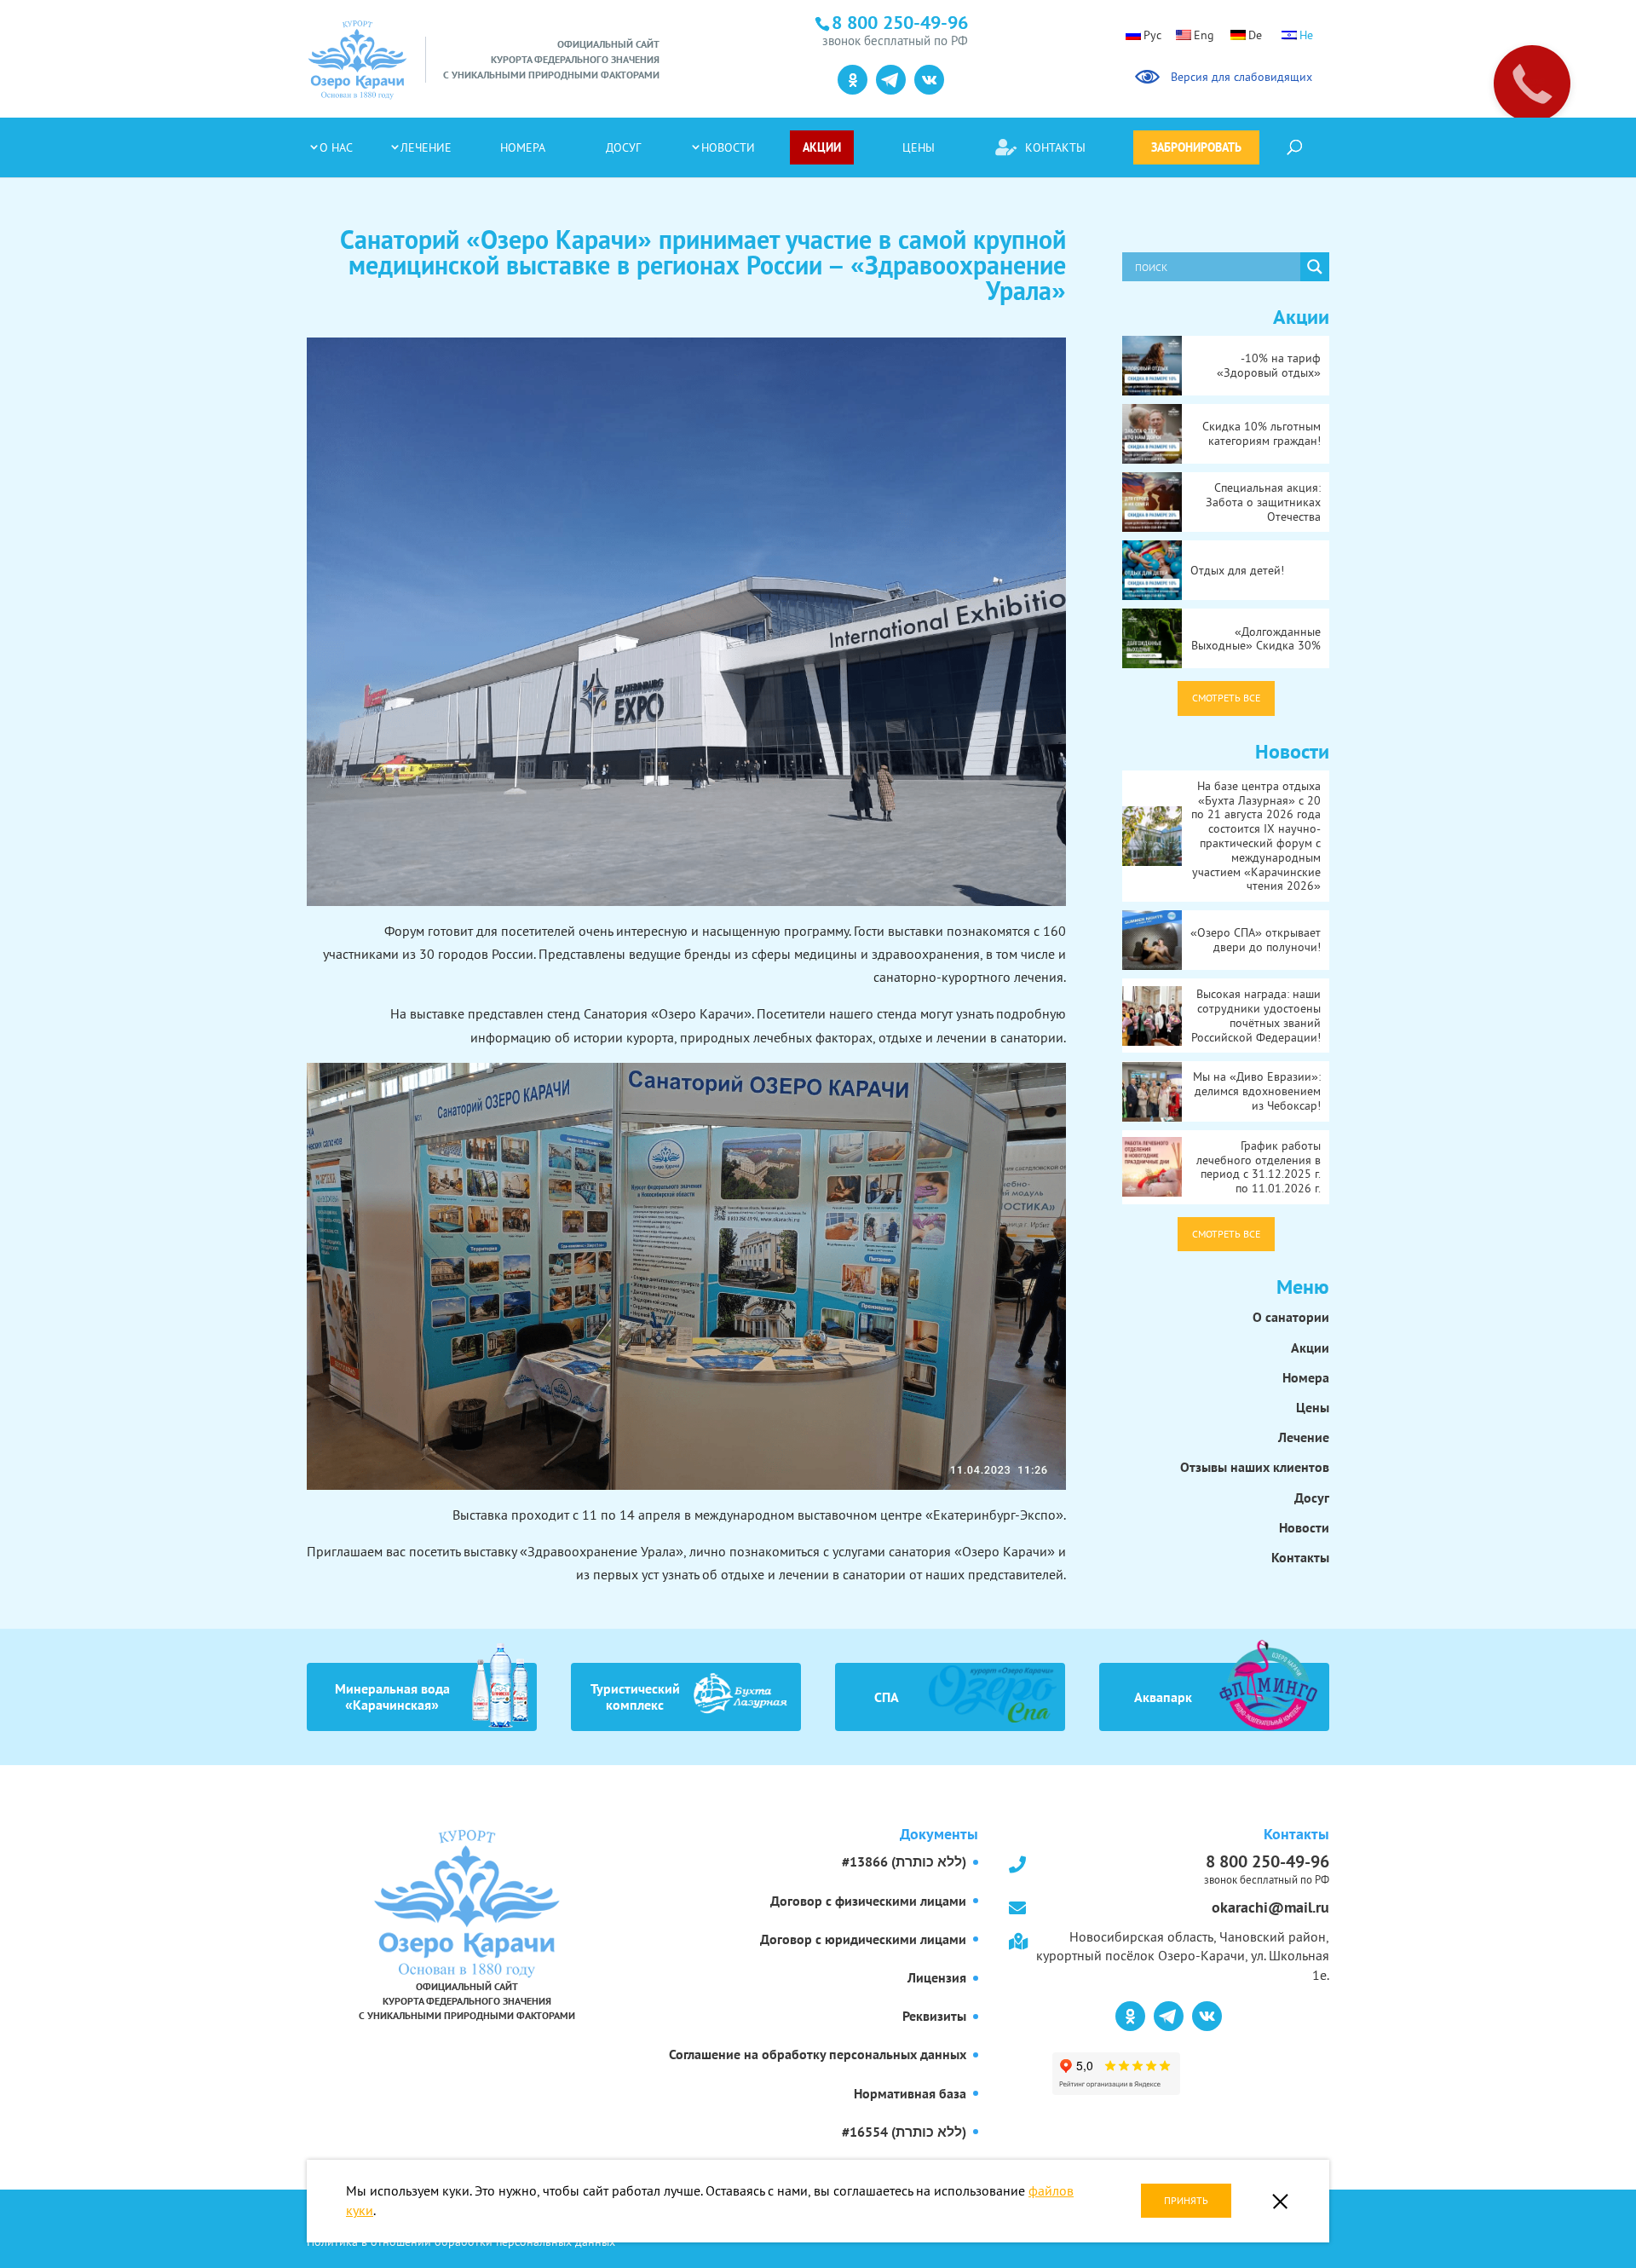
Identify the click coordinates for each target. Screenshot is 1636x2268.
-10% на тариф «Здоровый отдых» (1269, 365)
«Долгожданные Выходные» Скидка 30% (1256, 639)
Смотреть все (1226, 698)
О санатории (1291, 1317)
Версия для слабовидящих (1239, 77)
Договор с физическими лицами (868, 1901)
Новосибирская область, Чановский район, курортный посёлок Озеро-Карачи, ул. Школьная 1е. (1183, 1956)
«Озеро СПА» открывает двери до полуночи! (1256, 940)
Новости (728, 147)
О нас (336, 147)
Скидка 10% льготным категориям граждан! (1262, 433)
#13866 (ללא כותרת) (904, 1861)
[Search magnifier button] (1315, 267)
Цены (919, 147)
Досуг (623, 147)
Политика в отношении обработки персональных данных (461, 2242)
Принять (1186, 2200)
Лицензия (937, 1977)
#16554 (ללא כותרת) (904, 2132)
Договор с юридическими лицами (863, 1939)
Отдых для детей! (1237, 570)
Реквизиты (934, 2016)
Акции (822, 147)
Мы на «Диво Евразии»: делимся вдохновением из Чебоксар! (1257, 1091)
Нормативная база (910, 2093)
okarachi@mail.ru (1270, 1907)
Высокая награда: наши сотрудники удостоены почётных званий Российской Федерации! (1256, 1015)
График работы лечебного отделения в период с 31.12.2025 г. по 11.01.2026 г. (1259, 1167)
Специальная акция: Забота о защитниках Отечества (1263, 502)
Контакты (1055, 147)
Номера (523, 147)
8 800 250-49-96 (1267, 1867)
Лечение (426, 147)
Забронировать (1196, 147)
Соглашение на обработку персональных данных (818, 2054)
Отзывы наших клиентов (1255, 1467)
